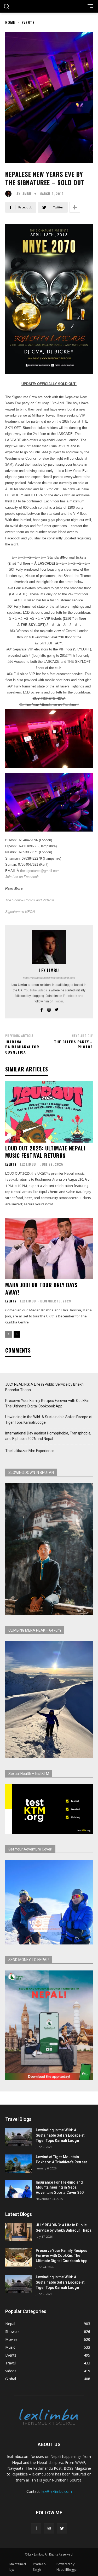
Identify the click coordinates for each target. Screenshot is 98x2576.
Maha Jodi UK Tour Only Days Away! (41, 1289)
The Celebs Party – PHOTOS (73, 1044)
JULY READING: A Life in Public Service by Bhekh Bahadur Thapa (44, 1387)
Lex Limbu (23, 194)
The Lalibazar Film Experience (30, 1451)
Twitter (59, 1001)
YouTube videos (36, 990)
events (28, 22)
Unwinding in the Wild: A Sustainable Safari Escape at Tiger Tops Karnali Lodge (49, 1420)
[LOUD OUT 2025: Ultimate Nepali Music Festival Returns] (49, 1112)
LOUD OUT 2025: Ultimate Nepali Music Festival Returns (45, 1152)
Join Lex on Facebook (22, 877)
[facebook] (41, 1009)
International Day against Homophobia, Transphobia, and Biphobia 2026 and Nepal (48, 1436)
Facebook (70, 996)
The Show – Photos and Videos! (30, 900)
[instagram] (49, 1009)
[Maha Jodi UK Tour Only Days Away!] (49, 1248)
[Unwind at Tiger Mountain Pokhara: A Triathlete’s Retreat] (18, 2164)
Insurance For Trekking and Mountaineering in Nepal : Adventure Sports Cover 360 (60, 2187)
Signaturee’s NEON (20, 912)
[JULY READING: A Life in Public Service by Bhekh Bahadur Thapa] (18, 2232)
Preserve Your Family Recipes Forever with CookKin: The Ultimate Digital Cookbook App (48, 1403)
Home (10, 22)
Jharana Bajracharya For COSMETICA (22, 1047)
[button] (6, 7)
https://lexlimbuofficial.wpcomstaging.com (49, 978)
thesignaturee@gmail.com (40, 871)
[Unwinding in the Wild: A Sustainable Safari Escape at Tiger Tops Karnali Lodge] (18, 2137)
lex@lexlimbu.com (57, 2491)
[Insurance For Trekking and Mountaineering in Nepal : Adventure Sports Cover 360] (18, 2189)
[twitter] (57, 1009)
